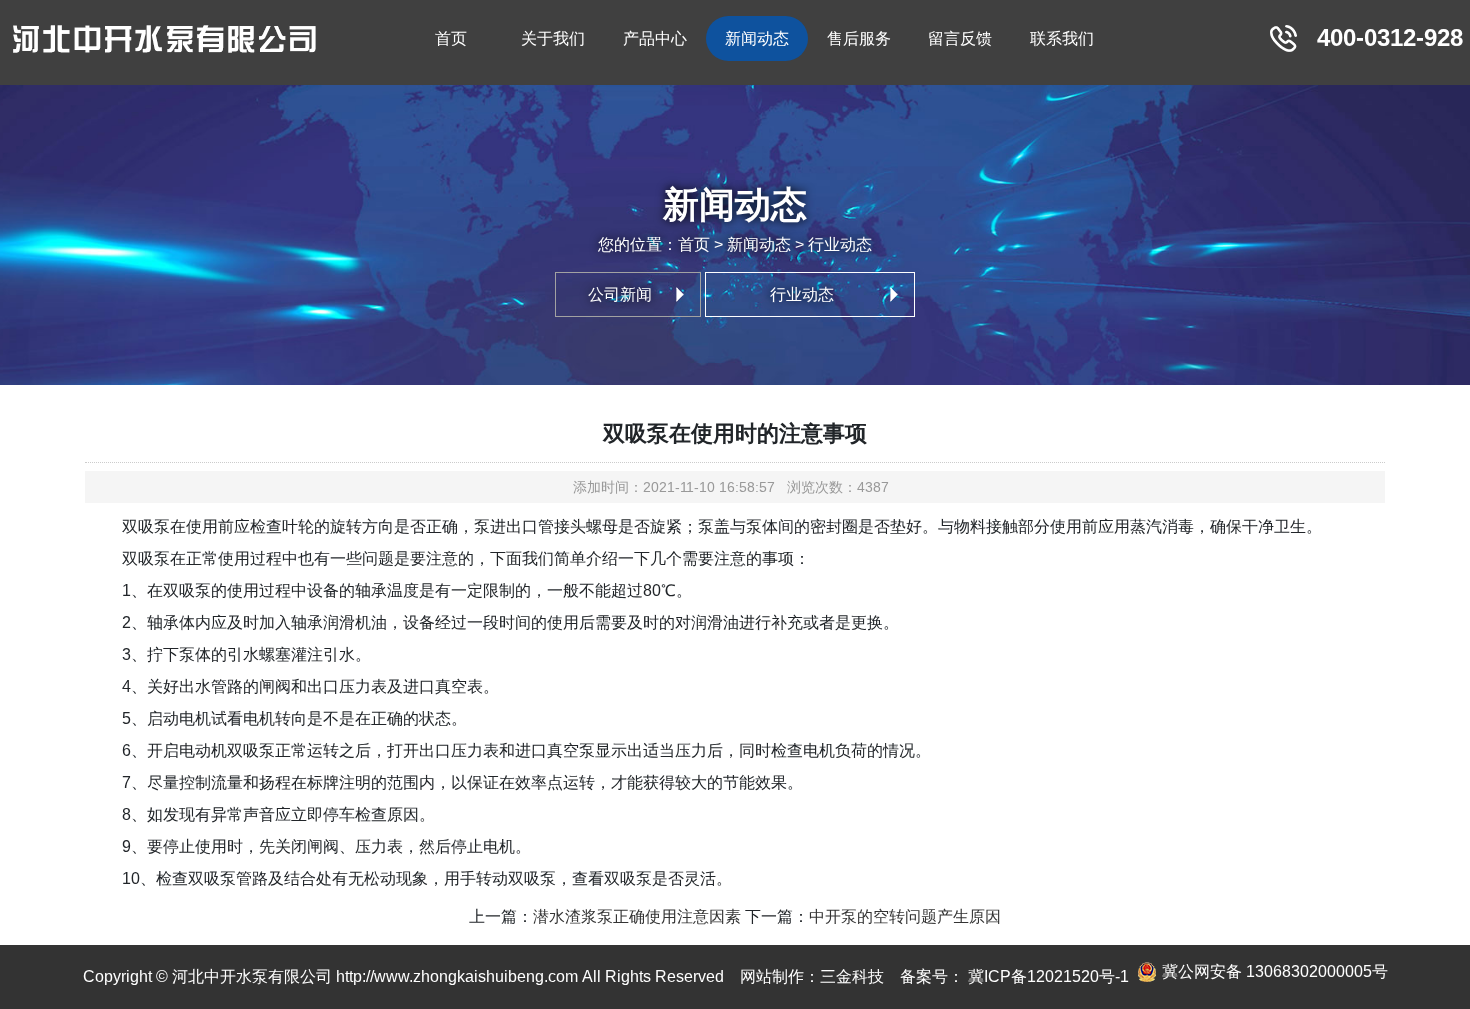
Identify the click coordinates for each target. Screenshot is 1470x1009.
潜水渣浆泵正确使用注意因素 (637, 916)
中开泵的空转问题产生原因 (905, 916)
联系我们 (1062, 38)
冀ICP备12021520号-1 (1046, 976)
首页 (451, 38)
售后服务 (859, 38)
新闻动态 (757, 38)
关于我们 (553, 38)
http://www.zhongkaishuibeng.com (457, 976)
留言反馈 (960, 38)
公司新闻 (620, 294)
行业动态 (802, 294)
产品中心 (655, 38)
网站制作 (772, 976)
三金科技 (852, 976)
